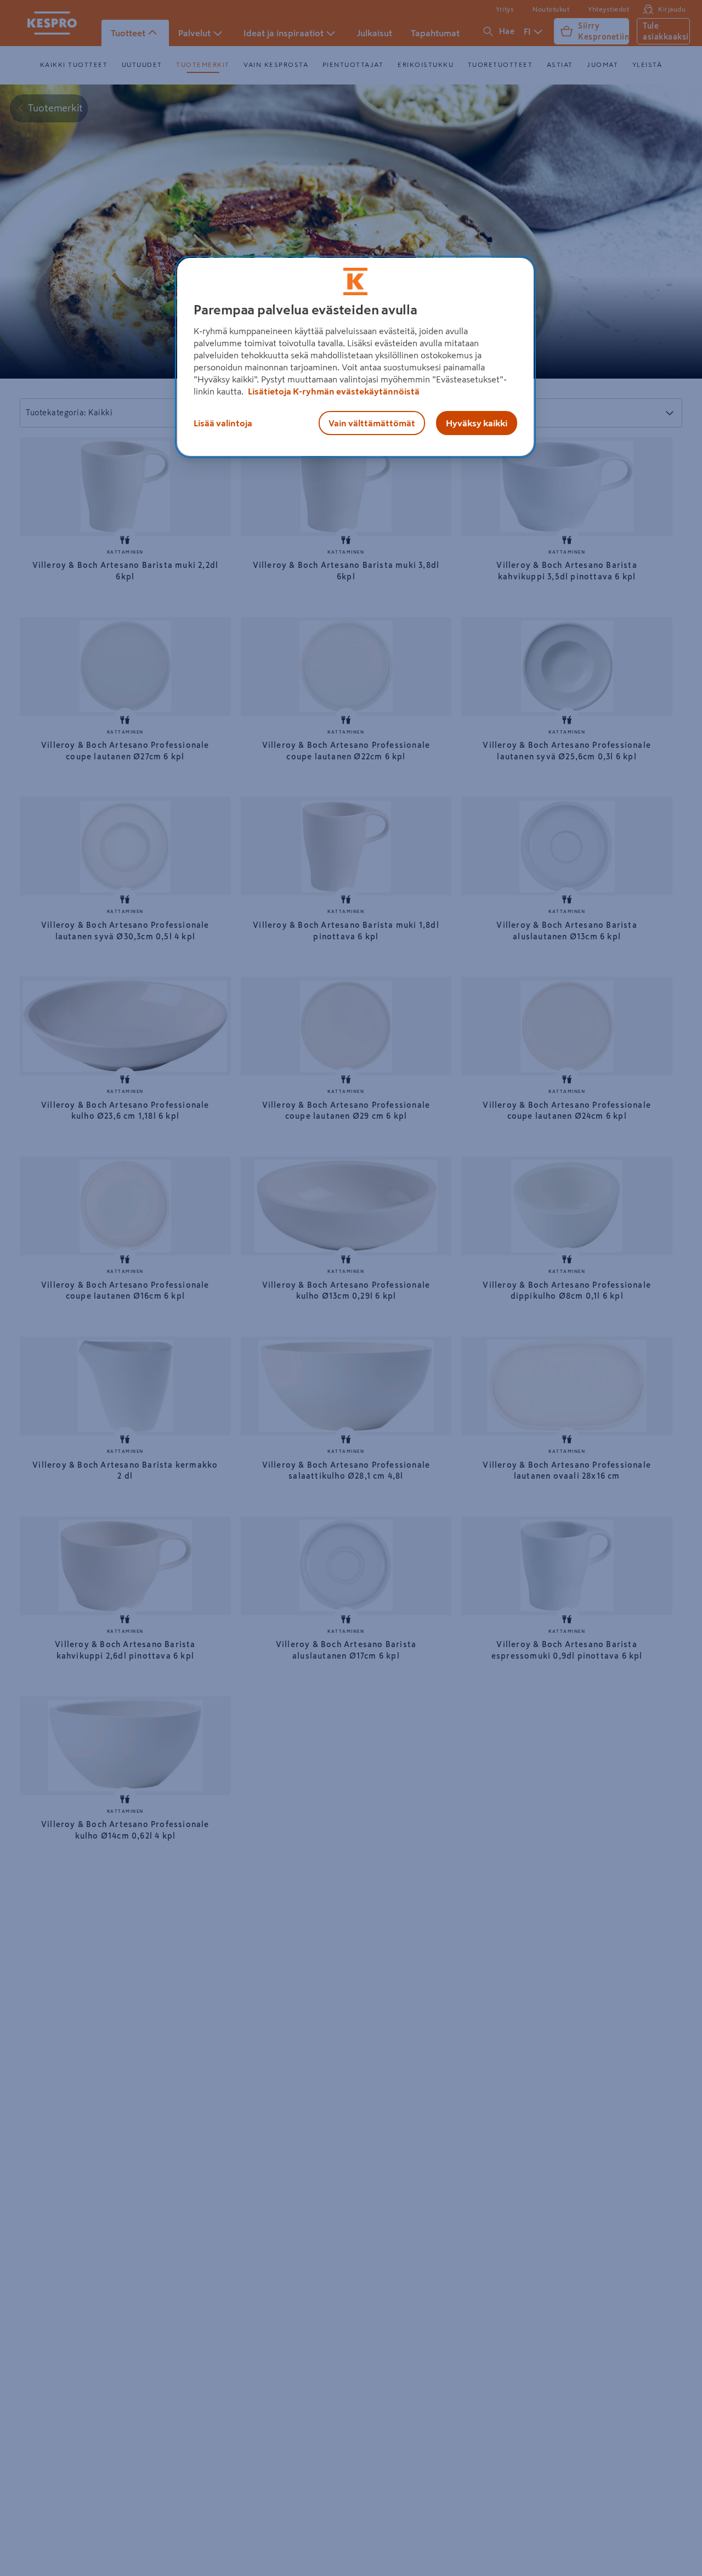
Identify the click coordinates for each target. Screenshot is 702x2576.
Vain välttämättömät (372, 422)
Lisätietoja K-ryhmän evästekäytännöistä (333, 391)
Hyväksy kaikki (477, 422)
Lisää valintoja (223, 422)
